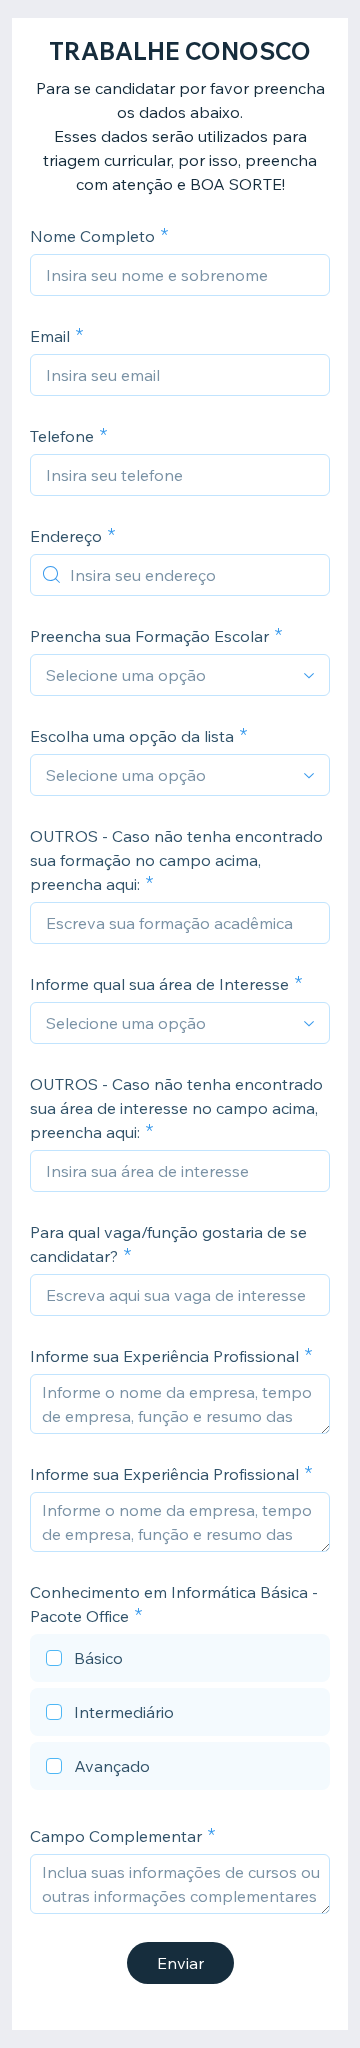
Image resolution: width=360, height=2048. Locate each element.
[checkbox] (180, 1661)
